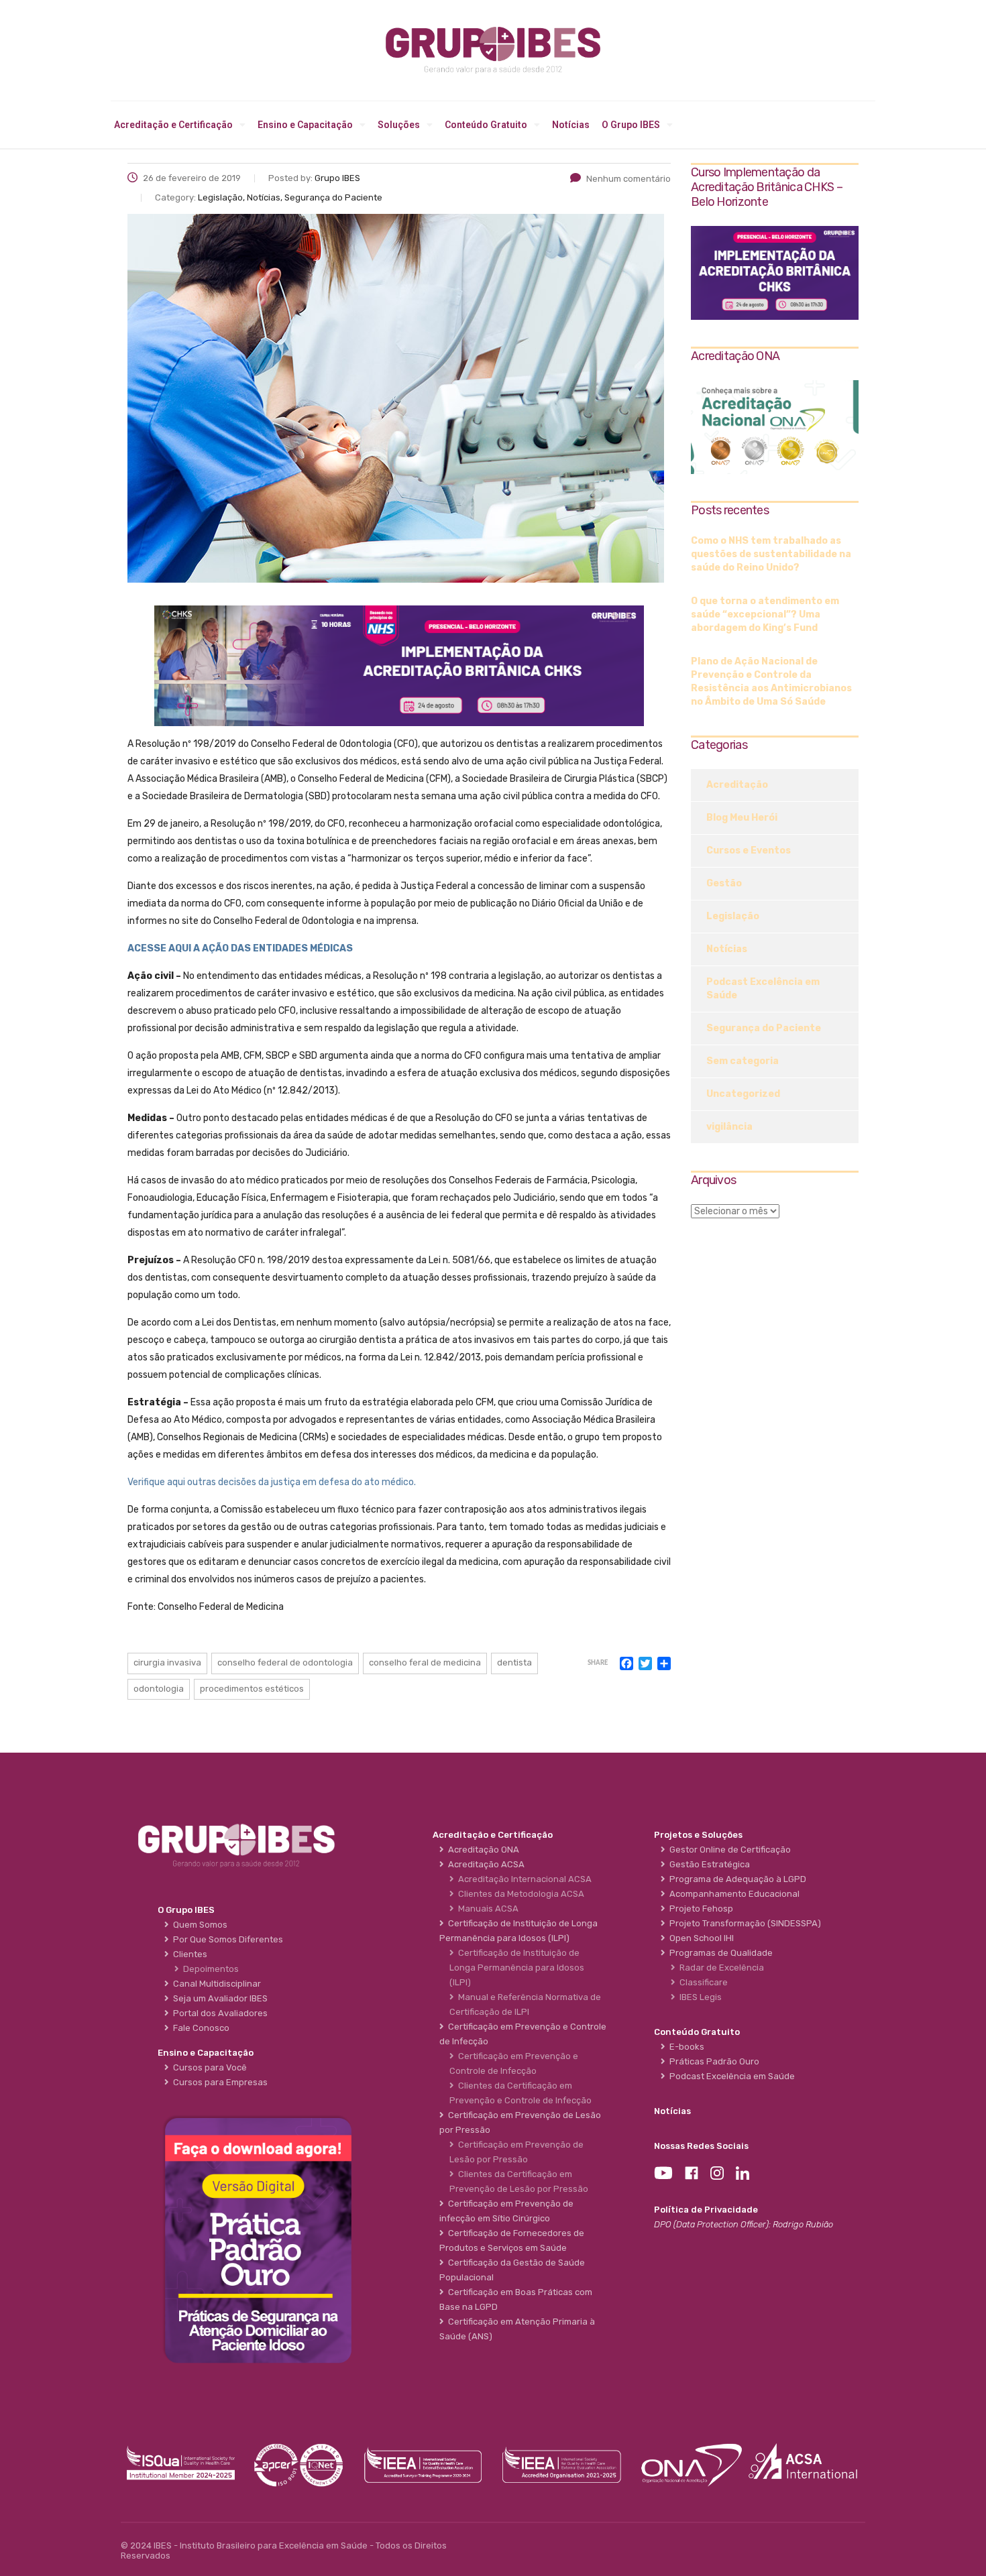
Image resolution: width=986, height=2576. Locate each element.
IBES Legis (699, 1997)
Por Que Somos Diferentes (226, 1939)
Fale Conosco (199, 2028)
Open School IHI (700, 1938)
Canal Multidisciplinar (215, 1984)
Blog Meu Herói (742, 818)
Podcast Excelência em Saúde (763, 989)
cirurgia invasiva (167, 1662)
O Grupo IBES (631, 125)
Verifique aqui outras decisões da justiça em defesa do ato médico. (272, 1482)
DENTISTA (514, 1662)
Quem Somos (198, 1925)
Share (598, 1663)
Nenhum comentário (628, 179)
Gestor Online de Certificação (728, 1850)
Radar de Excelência (720, 1968)
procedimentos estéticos (252, 1689)
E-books (685, 2047)
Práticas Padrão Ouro (712, 2061)
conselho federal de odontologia (285, 1662)
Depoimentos (209, 1969)
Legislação (733, 916)
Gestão (724, 883)
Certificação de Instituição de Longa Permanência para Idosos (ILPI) (517, 1968)
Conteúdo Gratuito (486, 125)
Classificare (702, 1982)
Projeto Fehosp (699, 1909)
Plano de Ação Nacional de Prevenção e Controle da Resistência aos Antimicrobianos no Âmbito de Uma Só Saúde (771, 682)
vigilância (729, 1127)
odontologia (159, 1689)
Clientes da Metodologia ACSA (519, 1894)
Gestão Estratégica (708, 1864)
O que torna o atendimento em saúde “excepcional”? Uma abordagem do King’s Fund (765, 614)
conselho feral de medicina (425, 1662)
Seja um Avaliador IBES (218, 1998)
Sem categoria (743, 1061)
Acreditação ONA (482, 1850)
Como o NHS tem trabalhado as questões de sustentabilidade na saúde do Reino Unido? (771, 554)
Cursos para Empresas (218, 2082)
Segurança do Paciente (764, 1028)
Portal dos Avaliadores (218, 2013)
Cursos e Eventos (749, 851)
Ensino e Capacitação (305, 125)
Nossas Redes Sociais (701, 2146)
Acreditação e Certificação (173, 125)
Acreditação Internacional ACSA (523, 1879)
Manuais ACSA (486, 1909)
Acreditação (737, 785)
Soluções (399, 125)
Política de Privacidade (706, 2210)
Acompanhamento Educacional (732, 1894)
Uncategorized (743, 1094)
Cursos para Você (208, 2067)
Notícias (571, 125)
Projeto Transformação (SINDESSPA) (743, 1923)
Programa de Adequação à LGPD (736, 1879)
